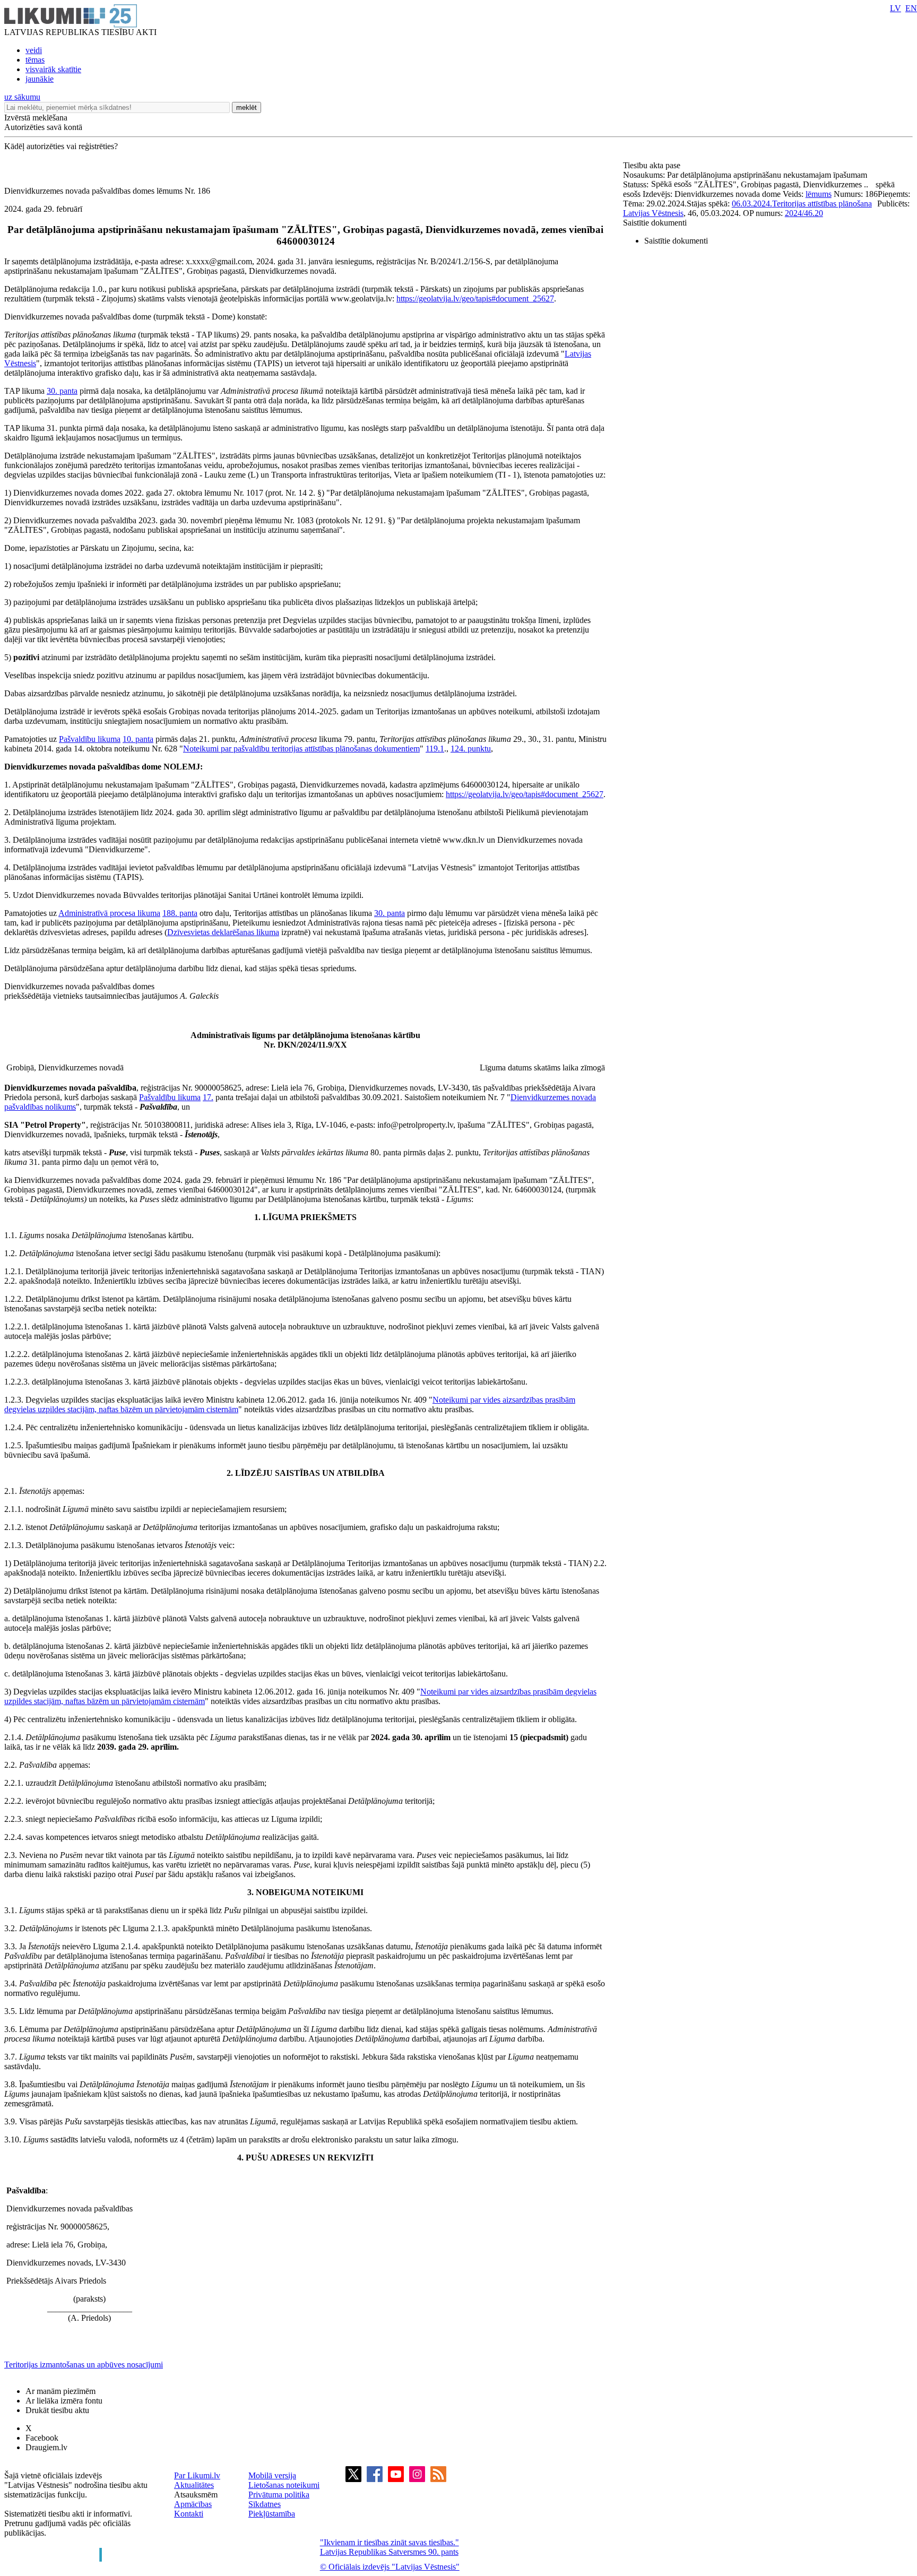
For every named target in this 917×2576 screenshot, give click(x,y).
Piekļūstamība (272, 2514)
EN (911, 8)
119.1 (435, 749)
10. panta (138, 739)
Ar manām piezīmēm (60, 2391)
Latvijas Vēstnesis (653, 213)
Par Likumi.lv (197, 2475)
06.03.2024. (752, 204)
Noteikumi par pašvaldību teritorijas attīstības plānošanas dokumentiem (301, 749)
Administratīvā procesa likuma (109, 913)
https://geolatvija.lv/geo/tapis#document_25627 (475, 299)
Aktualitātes (194, 2485)
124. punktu (471, 749)
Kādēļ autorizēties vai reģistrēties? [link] (61, 146)
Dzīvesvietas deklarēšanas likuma (223, 932)
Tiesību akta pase (653, 165)
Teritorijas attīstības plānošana (822, 204)
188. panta (180, 913)
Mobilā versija (272, 2475)
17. (208, 1097)
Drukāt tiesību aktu (57, 2410)
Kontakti (189, 2514)
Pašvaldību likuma (90, 739)
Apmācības (193, 2504)
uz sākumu (22, 97)
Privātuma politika (279, 2495)
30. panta (62, 391)
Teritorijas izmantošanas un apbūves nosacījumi (84, 2365)
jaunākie (40, 79)
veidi (34, 50)
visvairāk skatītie (53, 69)
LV (896, 8)
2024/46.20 (804, 213)
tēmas (35, 60)
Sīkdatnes (265, 2504)
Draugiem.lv (46, 2447)
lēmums (819, 194)
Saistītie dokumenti (655, 223)
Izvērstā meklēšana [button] (36, 118)
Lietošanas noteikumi (284, 2485)
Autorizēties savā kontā (43, 127)
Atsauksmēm (196, 2495)
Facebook (42, 2438)
